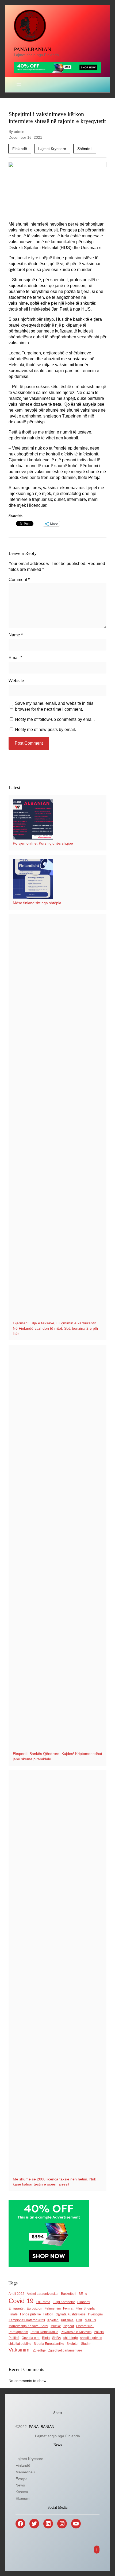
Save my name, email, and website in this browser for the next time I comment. (54, 706)
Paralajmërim (18, 2332)
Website (16, 681)
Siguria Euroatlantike (49, 2344)
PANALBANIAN (32, 49)
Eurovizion (34, 2308)
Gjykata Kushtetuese (71, 2314)
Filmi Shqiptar (86, 2308)
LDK (79, 2320)
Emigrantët (16, 2308)
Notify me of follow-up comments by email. (55, 719)
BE (81, 2294)
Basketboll (69, 2294)
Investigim (95, 2314)
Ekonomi (84, 2302)
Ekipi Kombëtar (64, 2302)
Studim (86, 2344)
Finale (13, 2314)
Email (15, 658)
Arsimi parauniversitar (43, 2294)
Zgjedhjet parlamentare (65, 2350)
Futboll (48, 2314)
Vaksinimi (20, 2350)
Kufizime (67, 2320)
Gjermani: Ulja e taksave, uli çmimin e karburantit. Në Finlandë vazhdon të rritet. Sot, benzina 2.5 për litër (56, 1328)
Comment (19, 580)
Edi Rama (43, 2302)
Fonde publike (30, 2314)
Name (16, 635)
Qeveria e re (31, 2338)
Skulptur (73, 2344)
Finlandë (20, 149)
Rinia (46, 2338)
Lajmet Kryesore (52, 149)
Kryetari (53, 2320)
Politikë (14, 2338)
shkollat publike (20, 2344)
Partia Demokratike (44, 2332)
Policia (99, 2332)
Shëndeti (85, 149)
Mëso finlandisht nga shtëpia (37, 903)
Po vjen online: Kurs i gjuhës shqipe (43, 843)
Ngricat (69, 2326)
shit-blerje (71, 2338)
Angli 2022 (16, 2294)
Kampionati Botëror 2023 (27, 2320)
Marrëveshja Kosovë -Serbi (28, 2326)
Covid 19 (21, 2301)
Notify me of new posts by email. (45, 730)
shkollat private (91, 2338)
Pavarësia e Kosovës (76, 2332)
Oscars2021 (85, 2326)
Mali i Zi (90, 2320)
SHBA (57, 2338)
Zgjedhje (39, 2350)
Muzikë (56, 2326)
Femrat (68, 2308)
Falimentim (53, 2308)
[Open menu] (19, 85)
